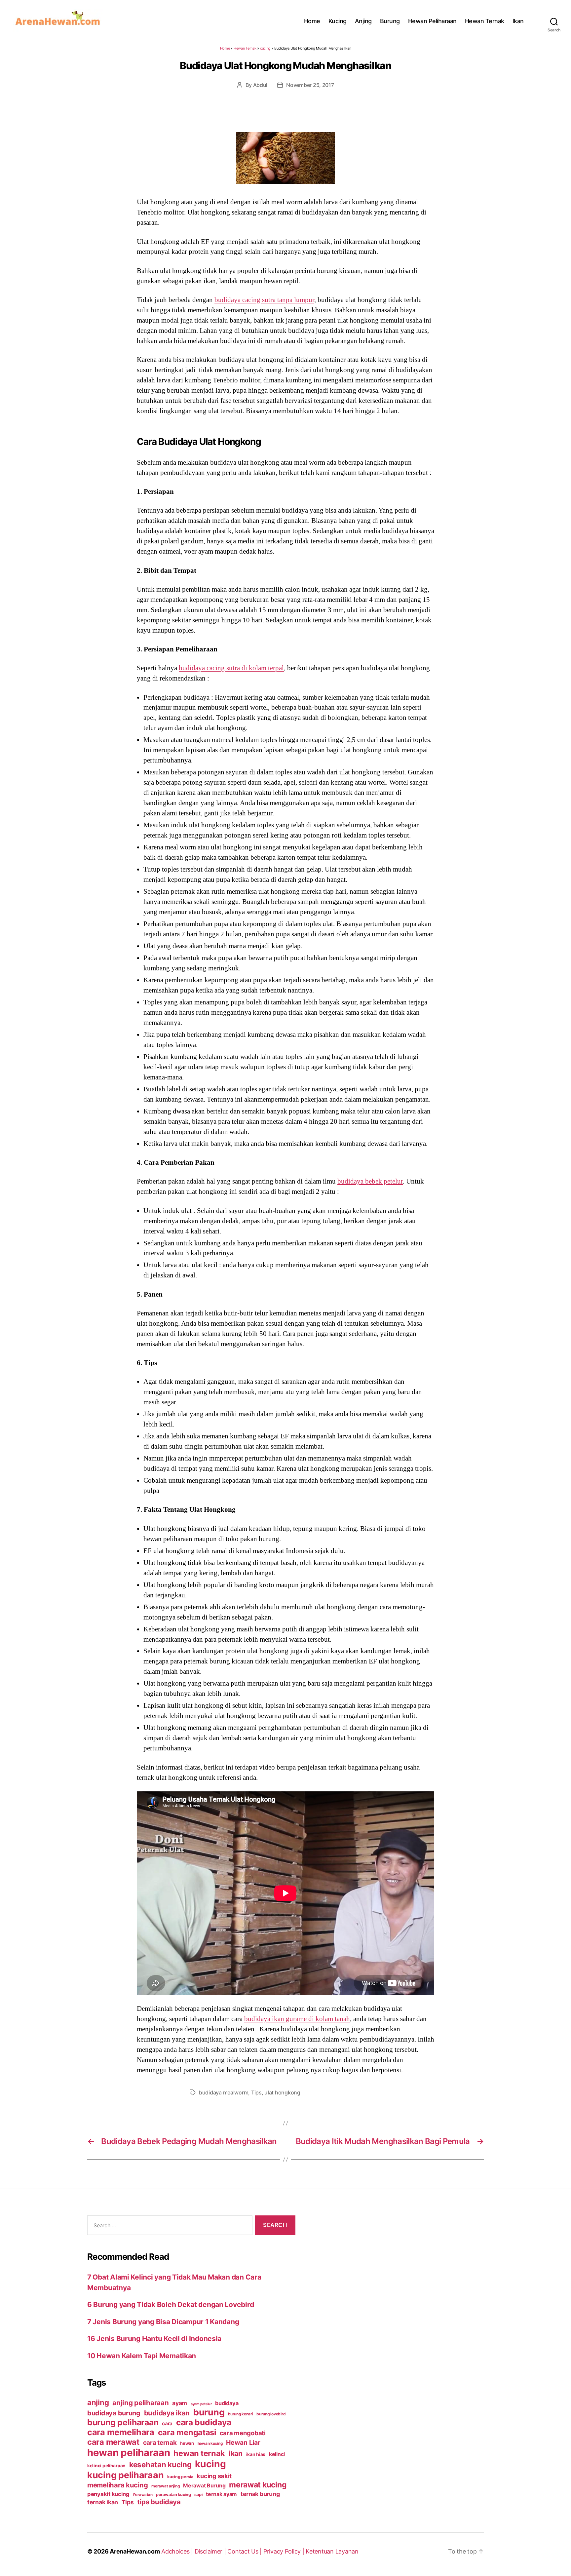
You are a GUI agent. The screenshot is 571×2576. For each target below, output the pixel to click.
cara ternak (160, 2443)
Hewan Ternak (485, 21)
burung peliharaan (123, 2422)
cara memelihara (121, 2432)
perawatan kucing (173, 2495)
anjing (98, 2402)
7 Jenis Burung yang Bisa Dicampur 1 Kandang (163, 2322)
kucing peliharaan (125, 2475)
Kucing (338, 21)
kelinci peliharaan (106, 2466)
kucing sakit (214, 2476)
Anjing (363, 21)
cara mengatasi (187, 2432)
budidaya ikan (167, 2413)
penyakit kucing (108, 2494)
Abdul (260, 85)
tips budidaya (159, 2502)
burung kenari (241, 2414)
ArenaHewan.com (135, 2551)
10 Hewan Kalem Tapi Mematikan (142, 2356)
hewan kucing (210, 2443)
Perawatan (143, 2495)
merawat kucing (258, 2485)
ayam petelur (201, 2404)
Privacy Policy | (285, 2551)
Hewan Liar (243, 2442)
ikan (236, 2453)
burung (209, 2412)
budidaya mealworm (224, 2092)
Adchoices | (178, 2551)
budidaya (227, 2403)
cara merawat (113, 2442)
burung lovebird (271, 2414)
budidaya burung (114, 2413)
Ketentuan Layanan (332, 2551)
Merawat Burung (204, 2486)
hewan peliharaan (129, 2453)
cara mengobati (243, 2433)
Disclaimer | (211, 2551)
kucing (210, 2464)
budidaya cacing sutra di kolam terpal (231, 668)
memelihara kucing (117, 2485)
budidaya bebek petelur (370, 1181)
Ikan (518, 21)
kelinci (277, 2454)
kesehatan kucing (160, 2464)
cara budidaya (204, 2422)
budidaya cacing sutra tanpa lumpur (264, 300)
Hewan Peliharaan (432, 21)
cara (167, 2423)
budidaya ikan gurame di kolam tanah (297, 2019)
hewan (187, 2443)
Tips (256, 2092)
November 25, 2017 (310, 85)
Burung (390, 21)
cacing (265, 48)
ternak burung (260, 2494)
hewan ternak (199, 2453)
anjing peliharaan (140, 2403)
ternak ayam (221, 2494)
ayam (180, 2403)
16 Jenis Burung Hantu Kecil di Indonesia (154, 2339)
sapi (198, 2495)
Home (312, 21)
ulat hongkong (282, 2092)
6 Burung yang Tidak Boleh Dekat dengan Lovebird (171, 2304)
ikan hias (256, 2454)
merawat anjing (165, 2486)
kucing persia (180, 2477)
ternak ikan (103, 2502)
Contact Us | (245, 2551)
